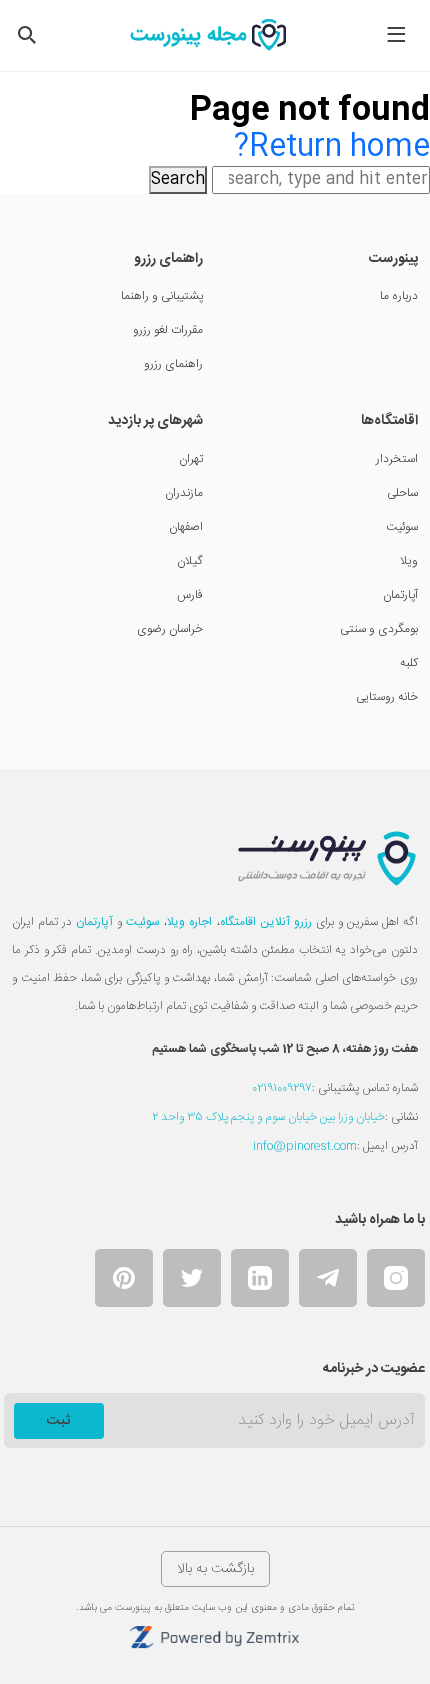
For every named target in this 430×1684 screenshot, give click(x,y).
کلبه (409, 663)
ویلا (409, 561)
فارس (190, 595)
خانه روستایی (387, 697)
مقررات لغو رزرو (168, 330)
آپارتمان (400, 595)
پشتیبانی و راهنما (162, 296)
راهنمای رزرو (173, 364)
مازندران (184, 493)
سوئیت (402, 527)
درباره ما (399, 296)
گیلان (190, 561)
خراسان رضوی (170, 629)
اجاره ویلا (189, 922)
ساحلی (402, 493)
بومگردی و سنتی (379, 629)
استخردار (397, 459)
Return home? (332, 147)
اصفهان (186, 527)
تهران (191, 459)
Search (178, 179)
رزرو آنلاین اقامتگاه (266, 922)
